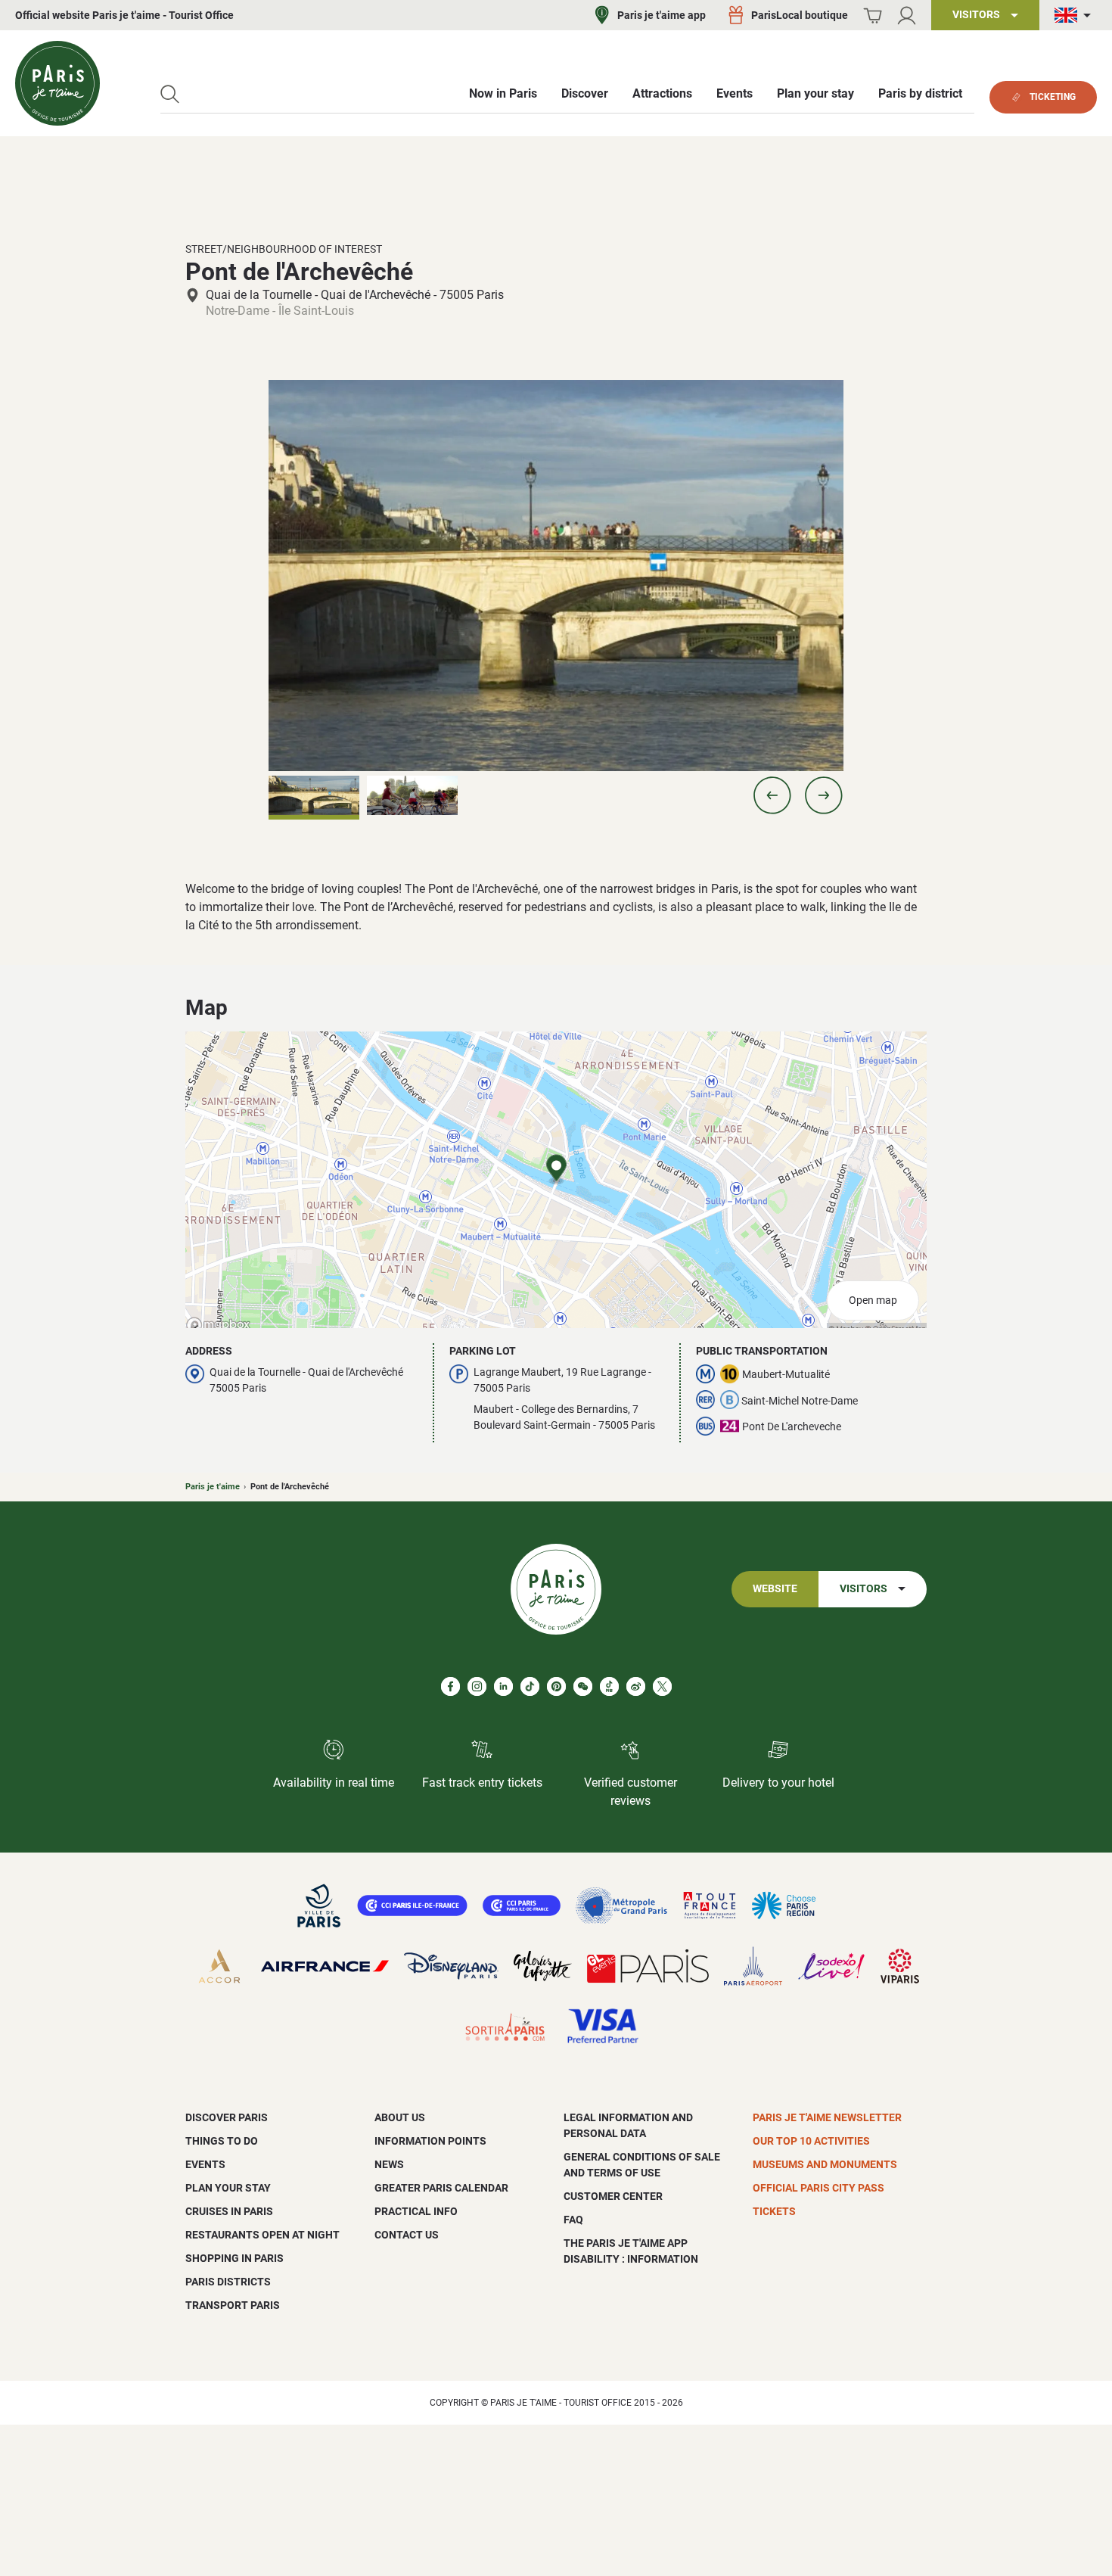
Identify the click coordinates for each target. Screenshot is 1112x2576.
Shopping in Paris (235, 2258)
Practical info (416, 2211)
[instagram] (477, 1686)
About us (400, 2117)
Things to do (222, 2141)
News (389, 2164)
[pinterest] (556, 1686)
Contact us (407, 2235)
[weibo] (636, 1686)
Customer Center (613, 2196)
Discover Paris (227, 2117)
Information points (430, 2141)
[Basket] (873, 16)
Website (775, 1589)
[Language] (1076, 16)
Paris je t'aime (213, 1487)
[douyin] (609, 1686)
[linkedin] (503, 1686)
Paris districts (228, 2282)
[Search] (170, 94)
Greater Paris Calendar (441, 2188)
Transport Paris (233, 2305)
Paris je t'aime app (662, 15)
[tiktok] (530, 1686)
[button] (772, 795)
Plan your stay (228, 2188)
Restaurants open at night (262, 2235)
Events (205, 2164)
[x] (662, 1686)
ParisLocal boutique (800, 15)
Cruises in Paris (229, 2211)
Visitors (864, 1589)
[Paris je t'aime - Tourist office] (57, 83)
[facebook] (450, 1686)
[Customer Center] (907, 16)
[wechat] (583, 1686)
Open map (873, 1300)
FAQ (573, 2220)
